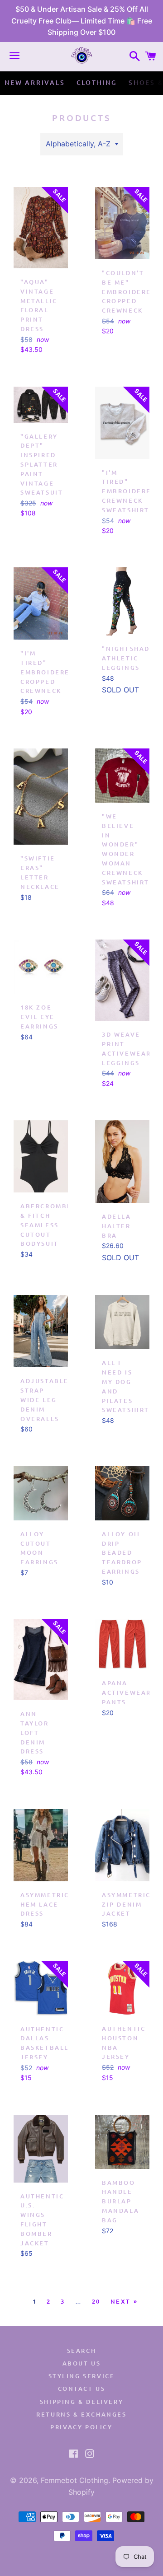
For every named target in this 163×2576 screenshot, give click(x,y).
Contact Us (82, 2389)
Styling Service (82, 2376)
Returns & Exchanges (81, 2414)
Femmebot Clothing (74, 2480)
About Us (82, 2363)
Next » (124, 2302)
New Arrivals (35, 82)
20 (96, 2302)
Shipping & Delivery (81, 2402)
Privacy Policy (81, 2427)
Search (82, 2351)
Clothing (97, 82)
